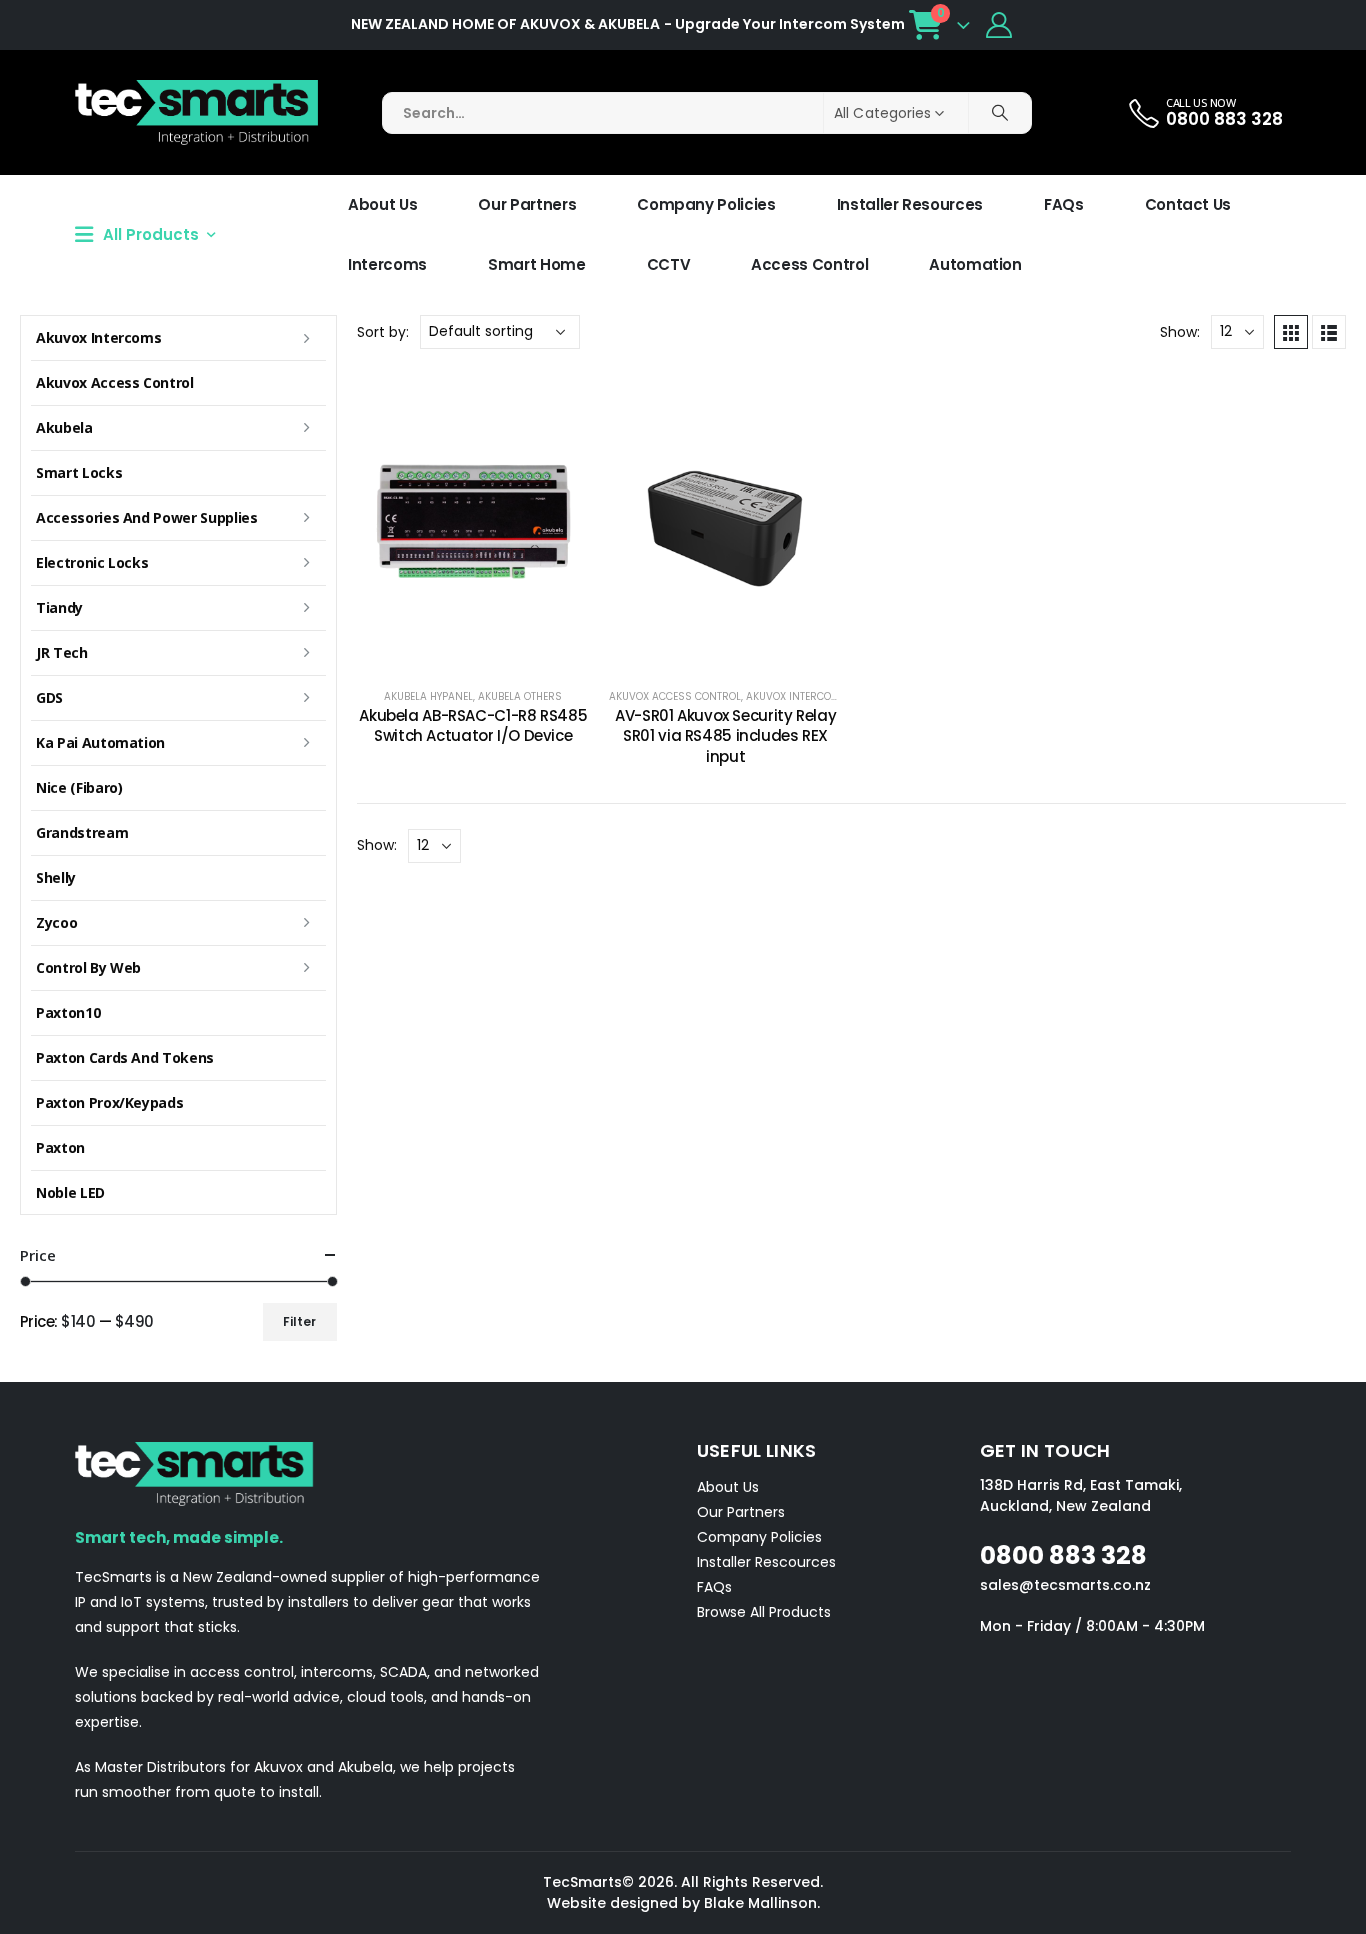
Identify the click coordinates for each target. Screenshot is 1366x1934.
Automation (975, 264)
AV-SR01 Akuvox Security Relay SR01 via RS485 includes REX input (725, 736)
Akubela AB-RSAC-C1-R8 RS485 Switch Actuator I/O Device (473, 725)
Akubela (64, 427)
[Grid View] (1291, 332)
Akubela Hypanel (428, 696)
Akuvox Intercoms (796, 696)
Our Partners (527, 204)
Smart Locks (79, 472)
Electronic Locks (92, 562)
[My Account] (999, 25)
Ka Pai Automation (100, 742)
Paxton (60, 1147)
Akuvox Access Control (675, 696)
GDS (49, 697)
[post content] (473, 519)
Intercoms (387, 264)
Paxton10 (68, 1012)
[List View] (1329, 332)
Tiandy (59, 607)
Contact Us (1188, 204)
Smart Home (537, 264)
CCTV (669, 264)
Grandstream (82, 832)
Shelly (56, 877)
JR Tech (62, 652)
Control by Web (88, 967)
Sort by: (383, 332)
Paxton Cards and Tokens (125, 1057)
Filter (299, 1321)
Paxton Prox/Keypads (109, 1102)
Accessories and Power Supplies (147, 517)
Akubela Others (520, 696)
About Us (382, 204)
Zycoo (56, 922)
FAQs (1064, 204)
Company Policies (706, 204)
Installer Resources (910, 204)
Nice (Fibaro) (79, 787)
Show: (1180, 332)
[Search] (1000, 113)
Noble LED (70, 1192)
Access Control (809, 264)
